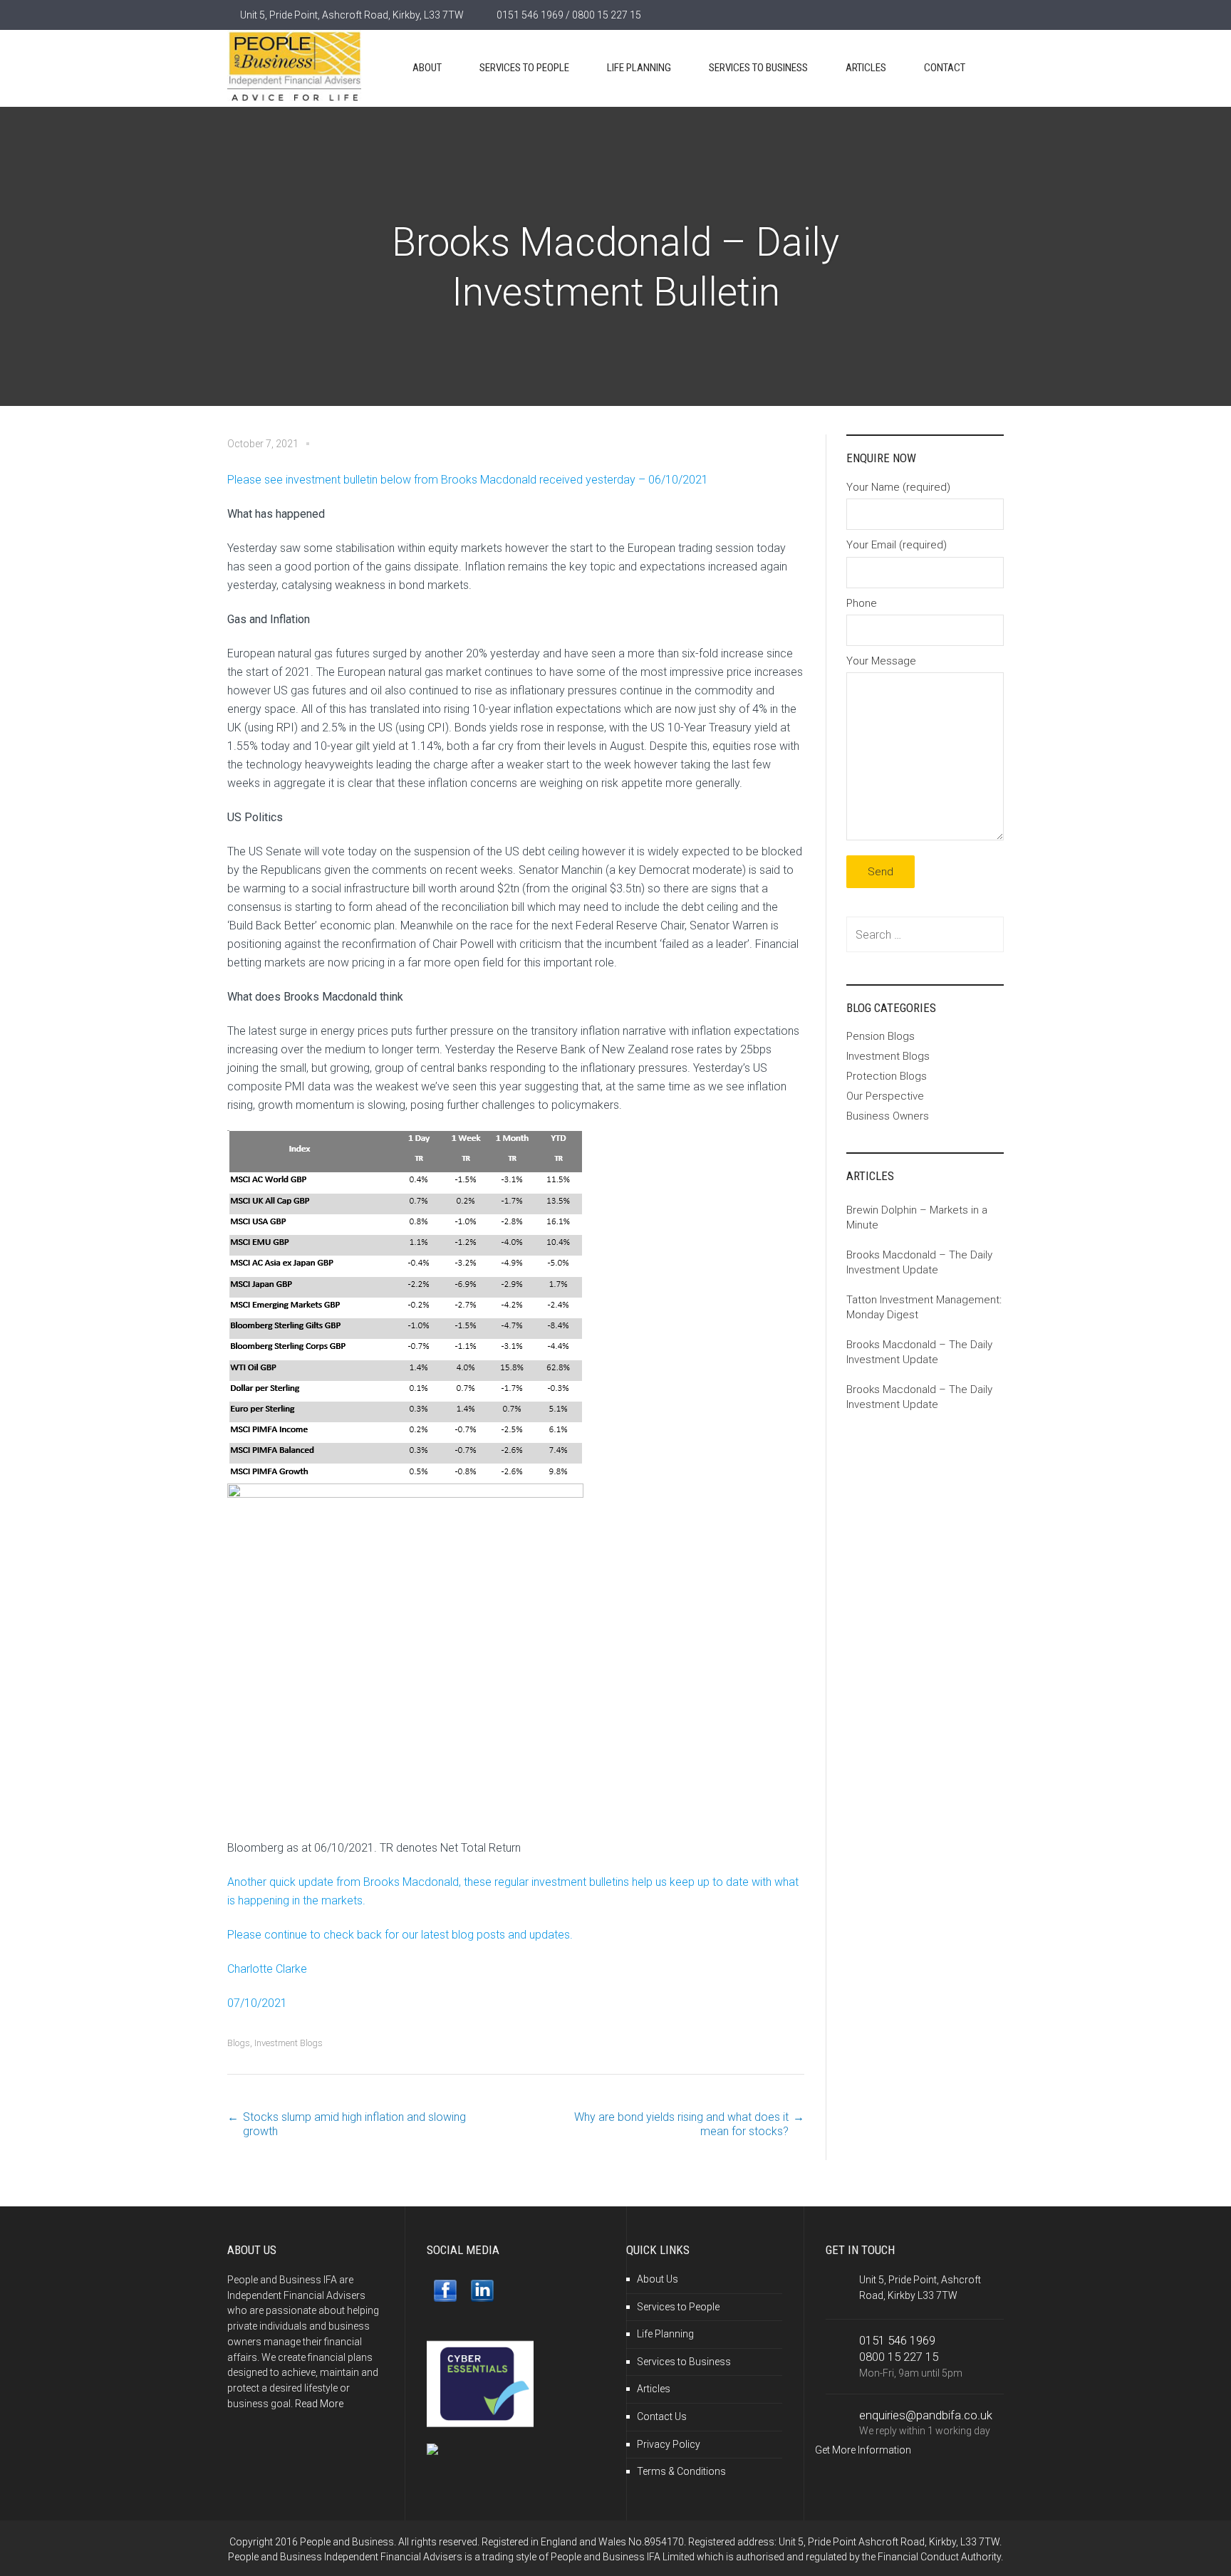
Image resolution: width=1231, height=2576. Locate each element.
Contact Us (662, 2416)
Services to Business (684, 2362)
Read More (319, 2404)
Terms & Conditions (681, 2471)
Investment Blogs (289, 2043)
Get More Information (863, 2450)
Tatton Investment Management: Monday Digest (924, 1307)
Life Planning (665, 2334)
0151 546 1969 (897, 2340)
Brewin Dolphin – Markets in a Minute (917, 1217)
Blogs (239, 2043)
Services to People (678, 2307)
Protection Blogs (887, 1076)
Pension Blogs (881, 1036)
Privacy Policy (669, 2444)
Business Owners (888, 1116)
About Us (658, 2279)
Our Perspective (885, 1096)
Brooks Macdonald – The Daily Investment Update (919, 1262)
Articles (654, 2389)
